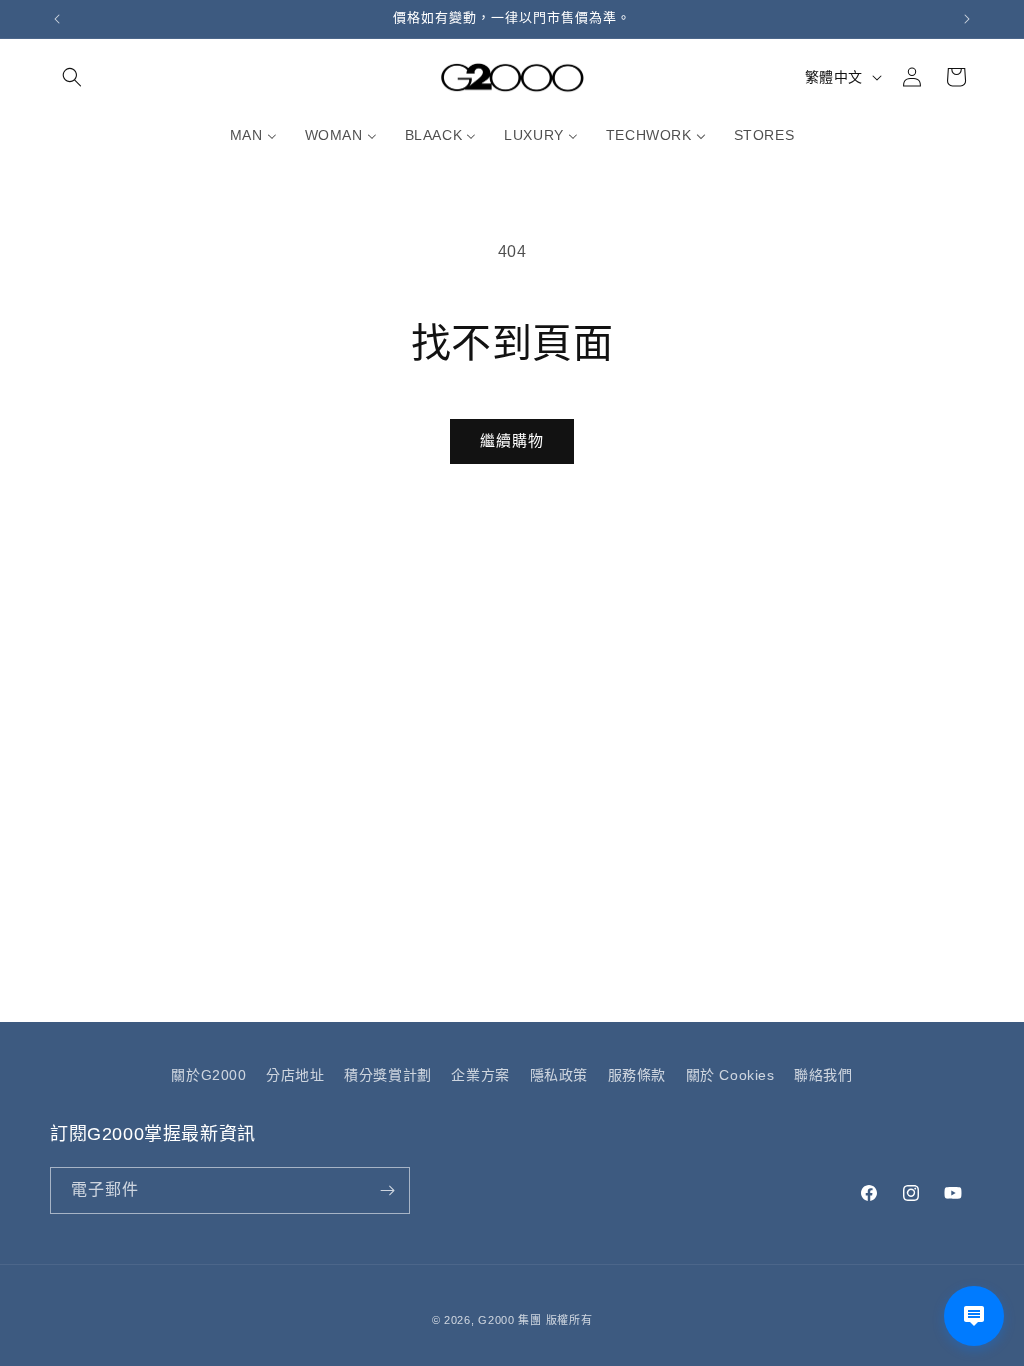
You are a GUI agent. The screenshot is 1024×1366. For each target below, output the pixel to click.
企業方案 (480, 1075)
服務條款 (637, 1075)
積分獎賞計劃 (388, 1075)
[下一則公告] (967, 19)
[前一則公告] (57, 19)
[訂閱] (387, 1190)
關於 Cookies (730, 1075)
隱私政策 (559, 1075)
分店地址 (295, 1075)
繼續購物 (512, 440)
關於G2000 (208, 1075)
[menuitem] (253, 135)
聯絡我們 (823, 1075)
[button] (72, 77)
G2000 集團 (510, 1320)
